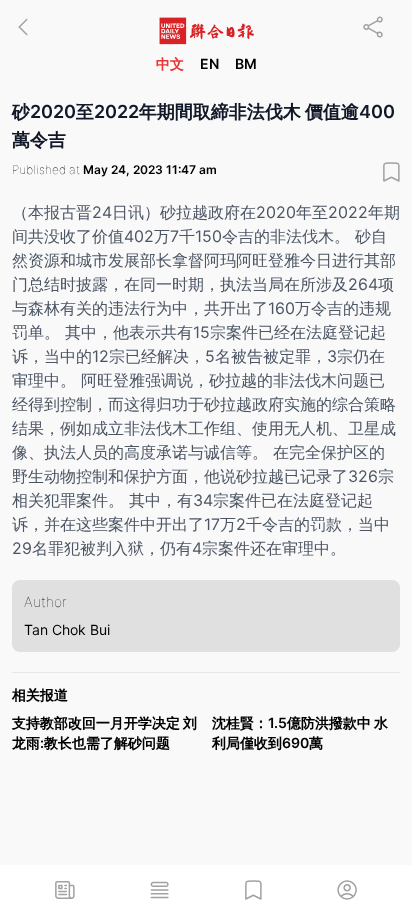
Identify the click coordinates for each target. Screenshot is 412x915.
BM (246, 63)
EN (209, 63)
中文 (170, 63)
